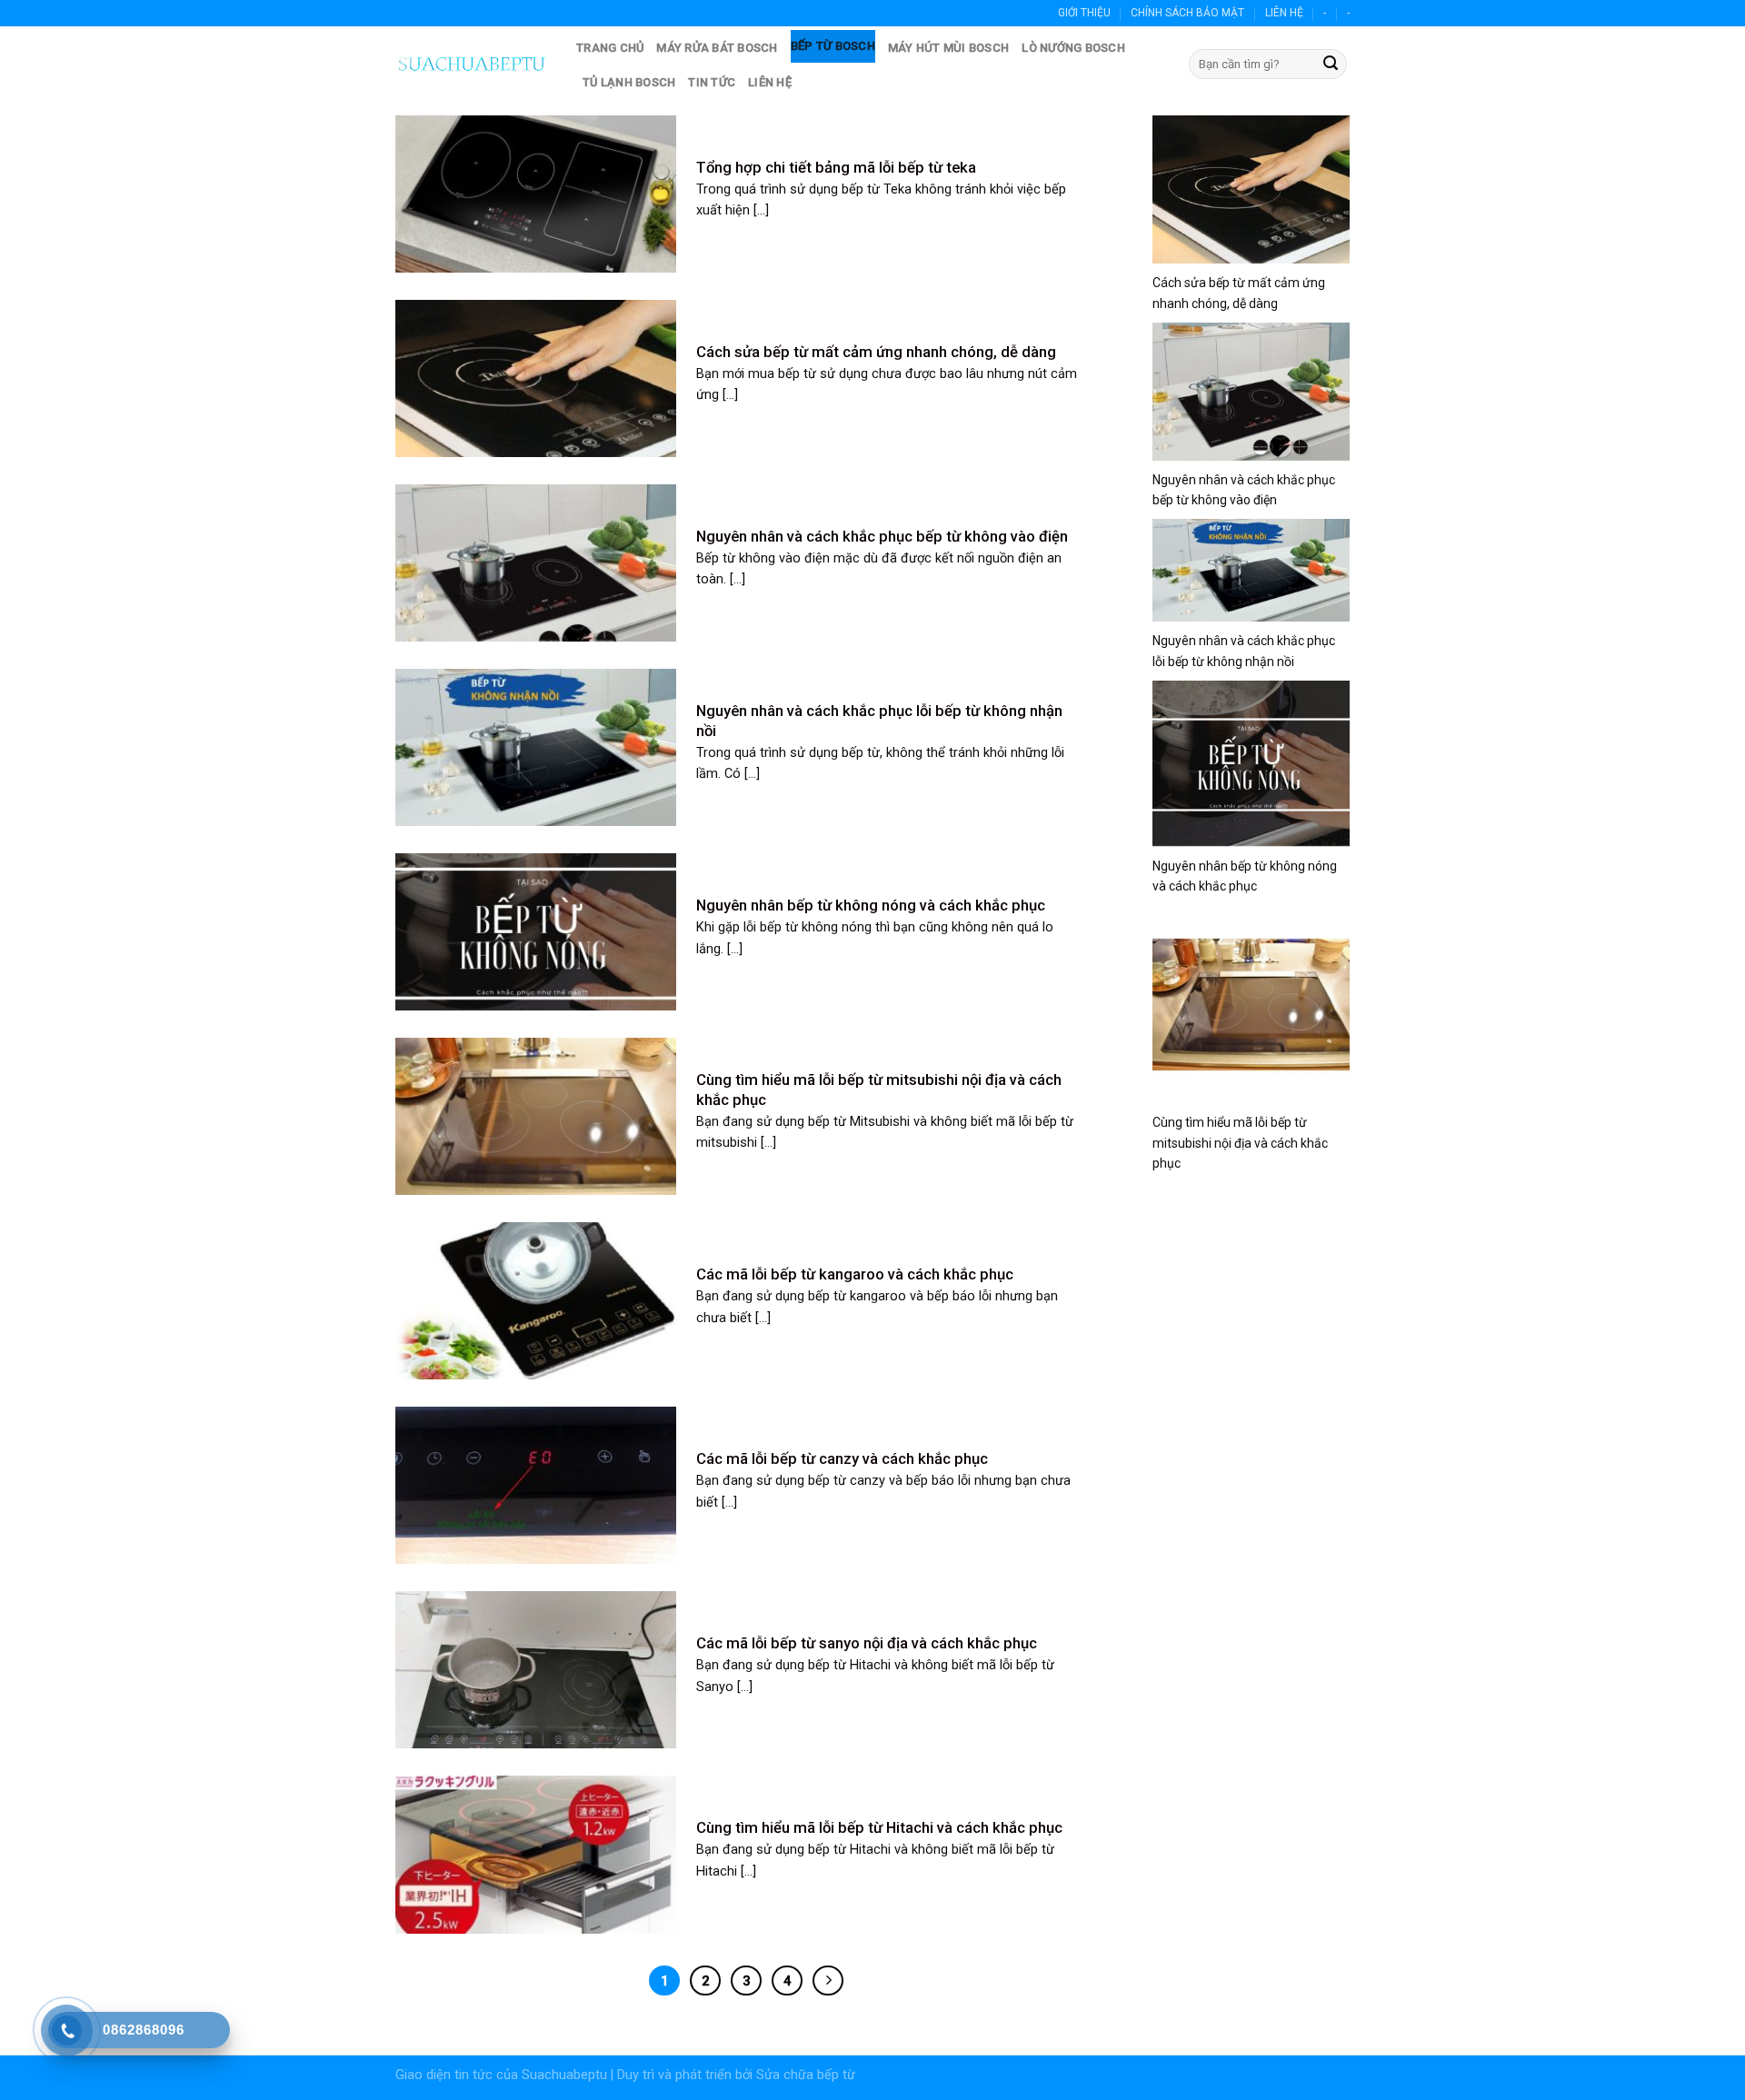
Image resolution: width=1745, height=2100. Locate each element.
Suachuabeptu (564, 2075)
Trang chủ (610, 48)
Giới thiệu (1084, 13)
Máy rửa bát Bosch (717, 48)
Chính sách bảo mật (1187, 13)
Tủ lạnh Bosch (629, 82)
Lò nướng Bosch (1073, 48)
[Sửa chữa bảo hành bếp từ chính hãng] (472, 64)
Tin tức (712, 82)
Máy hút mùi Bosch (948, 48)
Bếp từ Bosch (833, 46)
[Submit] (1331, 65)
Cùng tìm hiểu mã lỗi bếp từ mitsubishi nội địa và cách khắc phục (1240, 1143)
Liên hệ (1284, 13)
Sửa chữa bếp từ (806, 2075)
